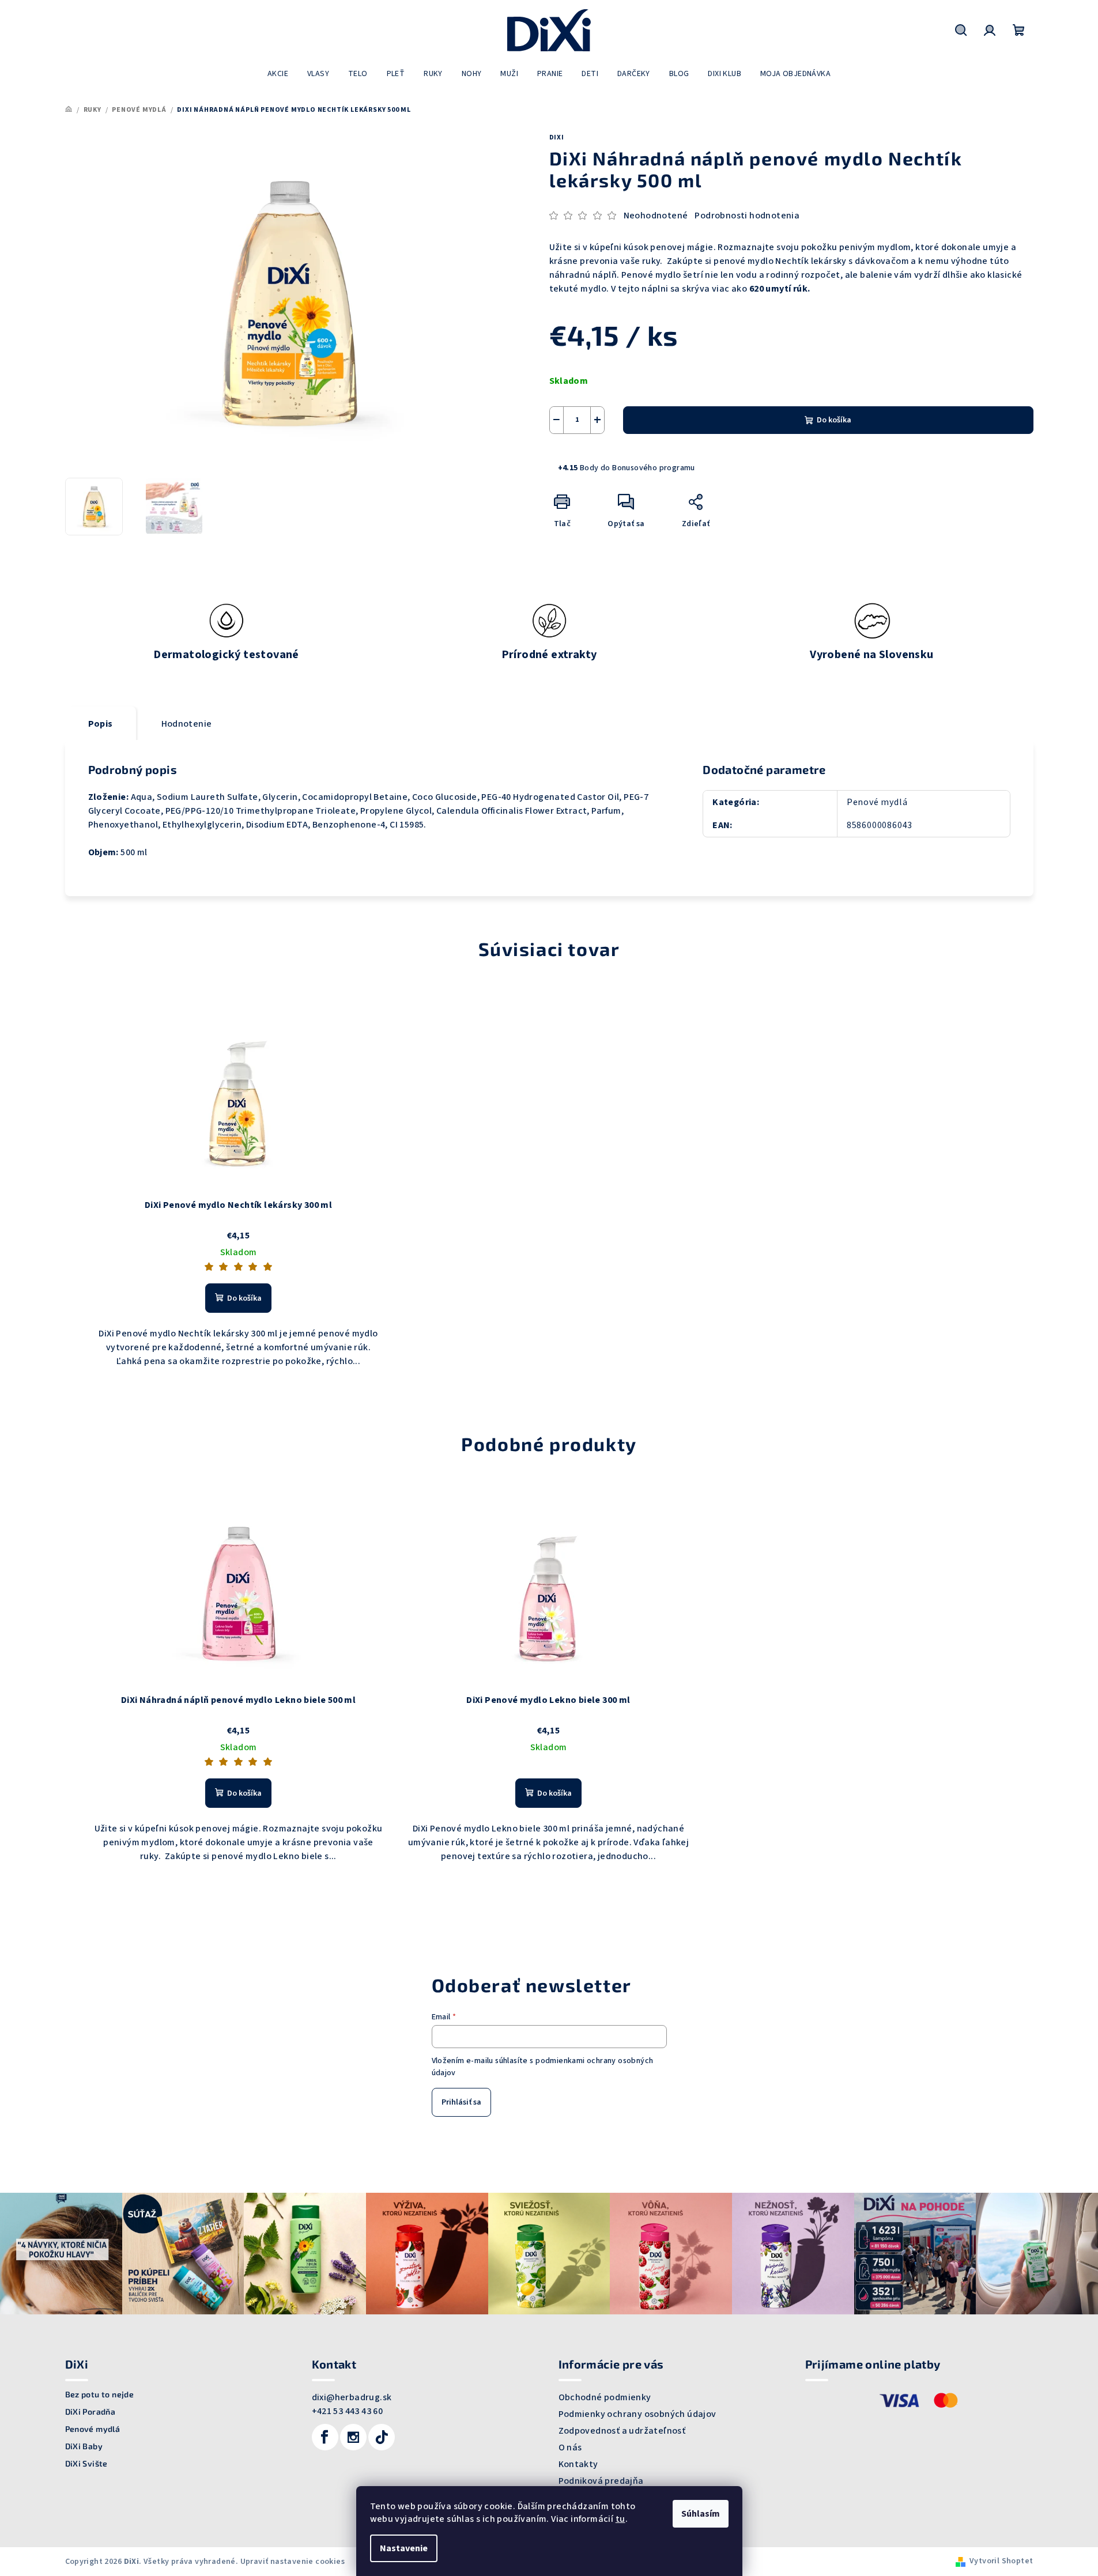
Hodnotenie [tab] (187, 724)
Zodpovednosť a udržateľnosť (622, 2431)
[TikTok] (382, 2437)
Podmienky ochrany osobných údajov (637, 2414)
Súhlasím (701, 2514)
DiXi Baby (84, 2446)
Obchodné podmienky (605, 2397)
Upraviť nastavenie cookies (293, 2562)
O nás (570, 2447)
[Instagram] (353, 2437)
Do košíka (834, 420)
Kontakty (578, 2464)
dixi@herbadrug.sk (352, 2397)
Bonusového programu (654, 468)
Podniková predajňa (601, 2481)
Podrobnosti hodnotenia (747, 216)
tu (620, 2519)
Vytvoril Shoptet (1001, 2561)
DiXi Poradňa (90, 2412)
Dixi (557, 137)
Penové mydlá (877, 802)
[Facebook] (325, 2437)
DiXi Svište (86, 2464)
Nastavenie (404, 2548)
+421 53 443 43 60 (348, 2411)
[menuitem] (278, 74)
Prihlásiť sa (461, 2102)
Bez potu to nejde (100, 2394)
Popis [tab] (101, 724)
